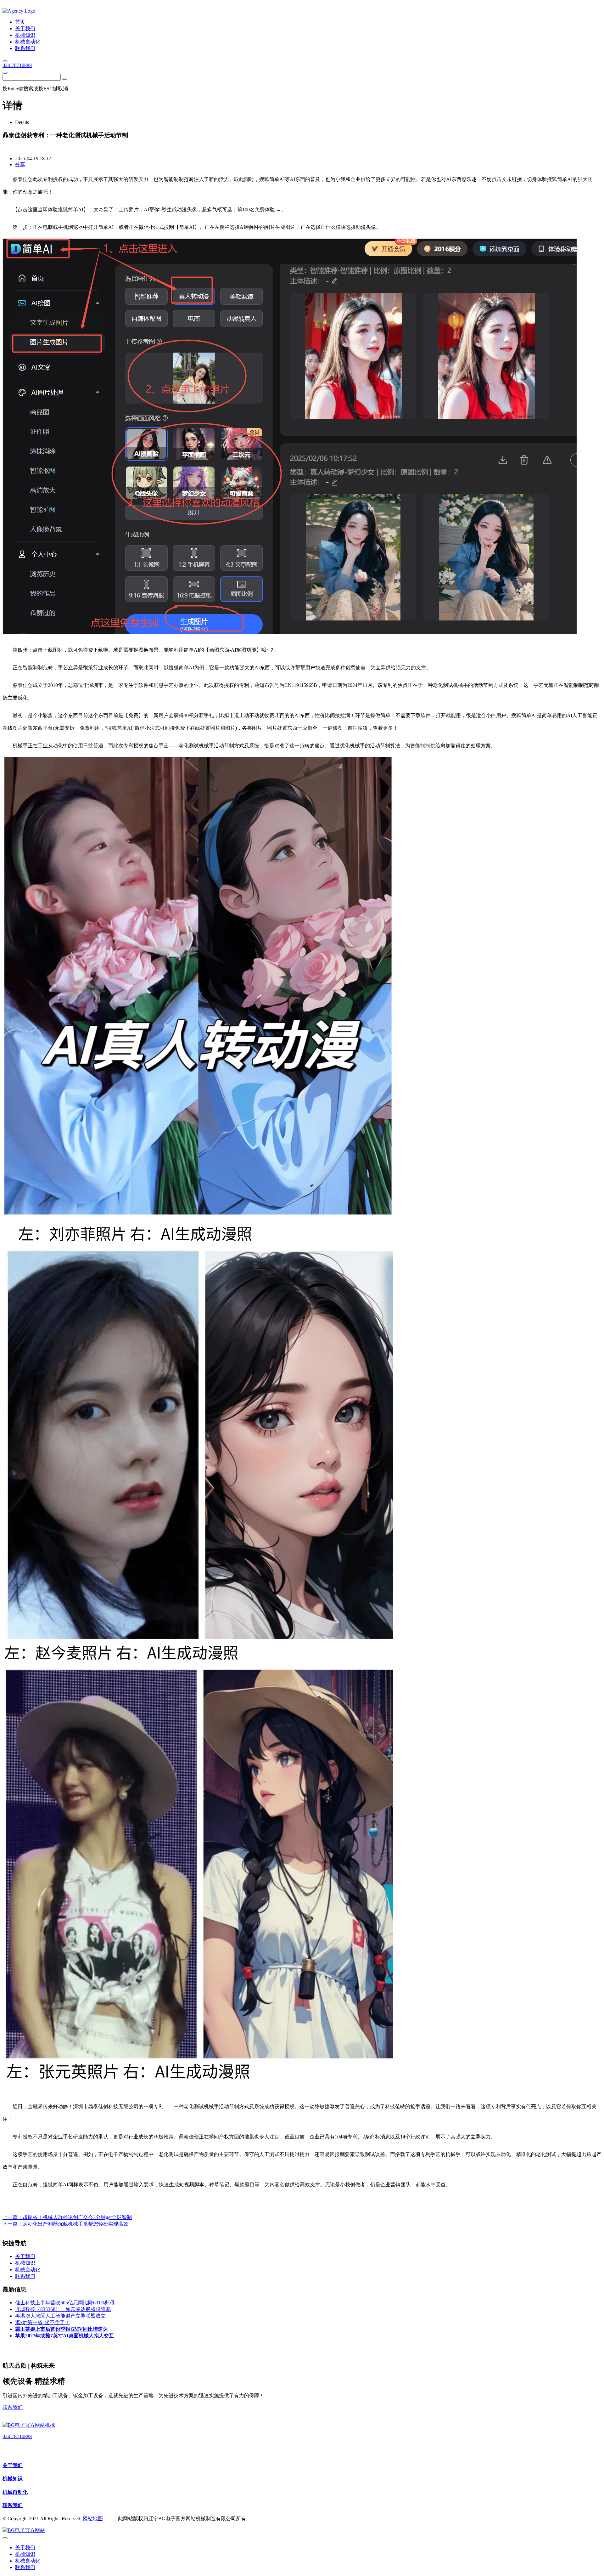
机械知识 (13, 2479)
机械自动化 (15, 2492)
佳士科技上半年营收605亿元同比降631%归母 (65, 2303)
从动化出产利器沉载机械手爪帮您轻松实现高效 (75, 2224)
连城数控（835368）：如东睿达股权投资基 (63, 2309)
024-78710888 (17, 65)
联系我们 (13, 2407)
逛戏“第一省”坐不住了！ (42, 2322)
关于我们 (13, 2465)
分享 (20, 164)
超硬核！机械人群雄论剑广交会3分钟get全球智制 (77, 2217)
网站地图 (93, 2519)
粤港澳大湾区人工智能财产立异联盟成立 (60, 2316)
